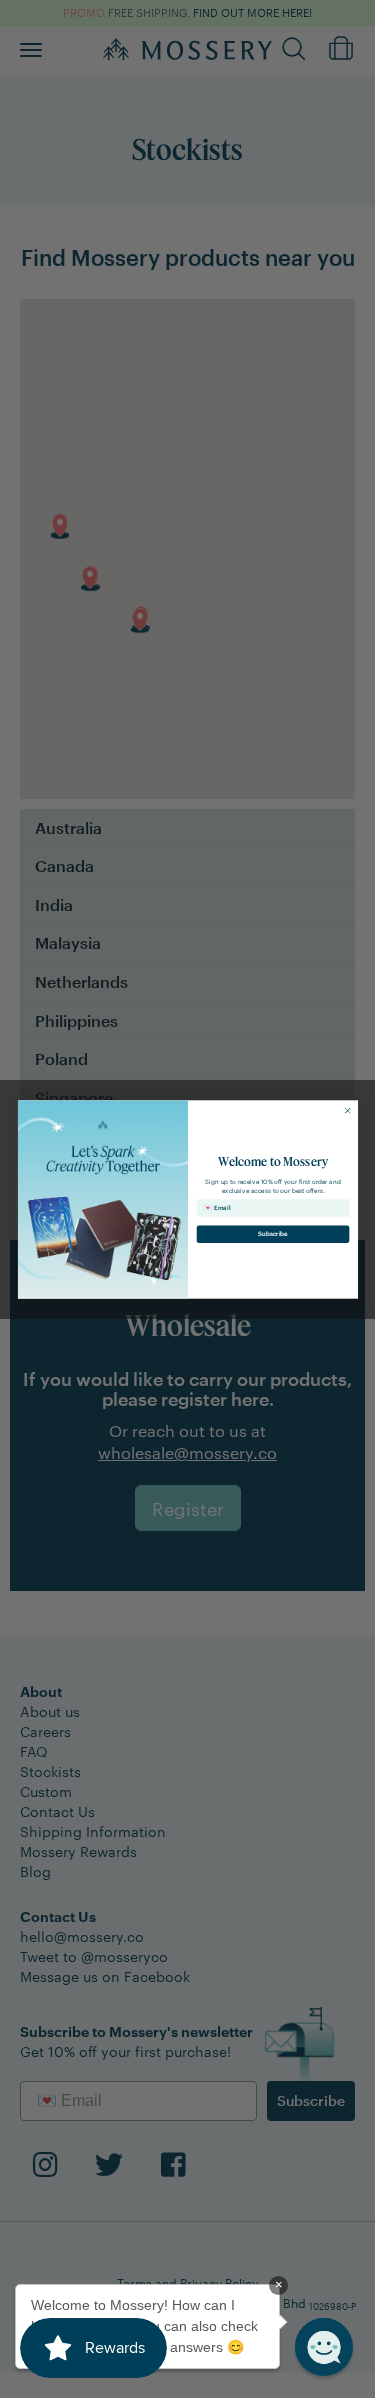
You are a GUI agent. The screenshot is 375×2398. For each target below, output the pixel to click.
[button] (324, 2347)
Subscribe (273, 1233)
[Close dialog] (347, 1110)
